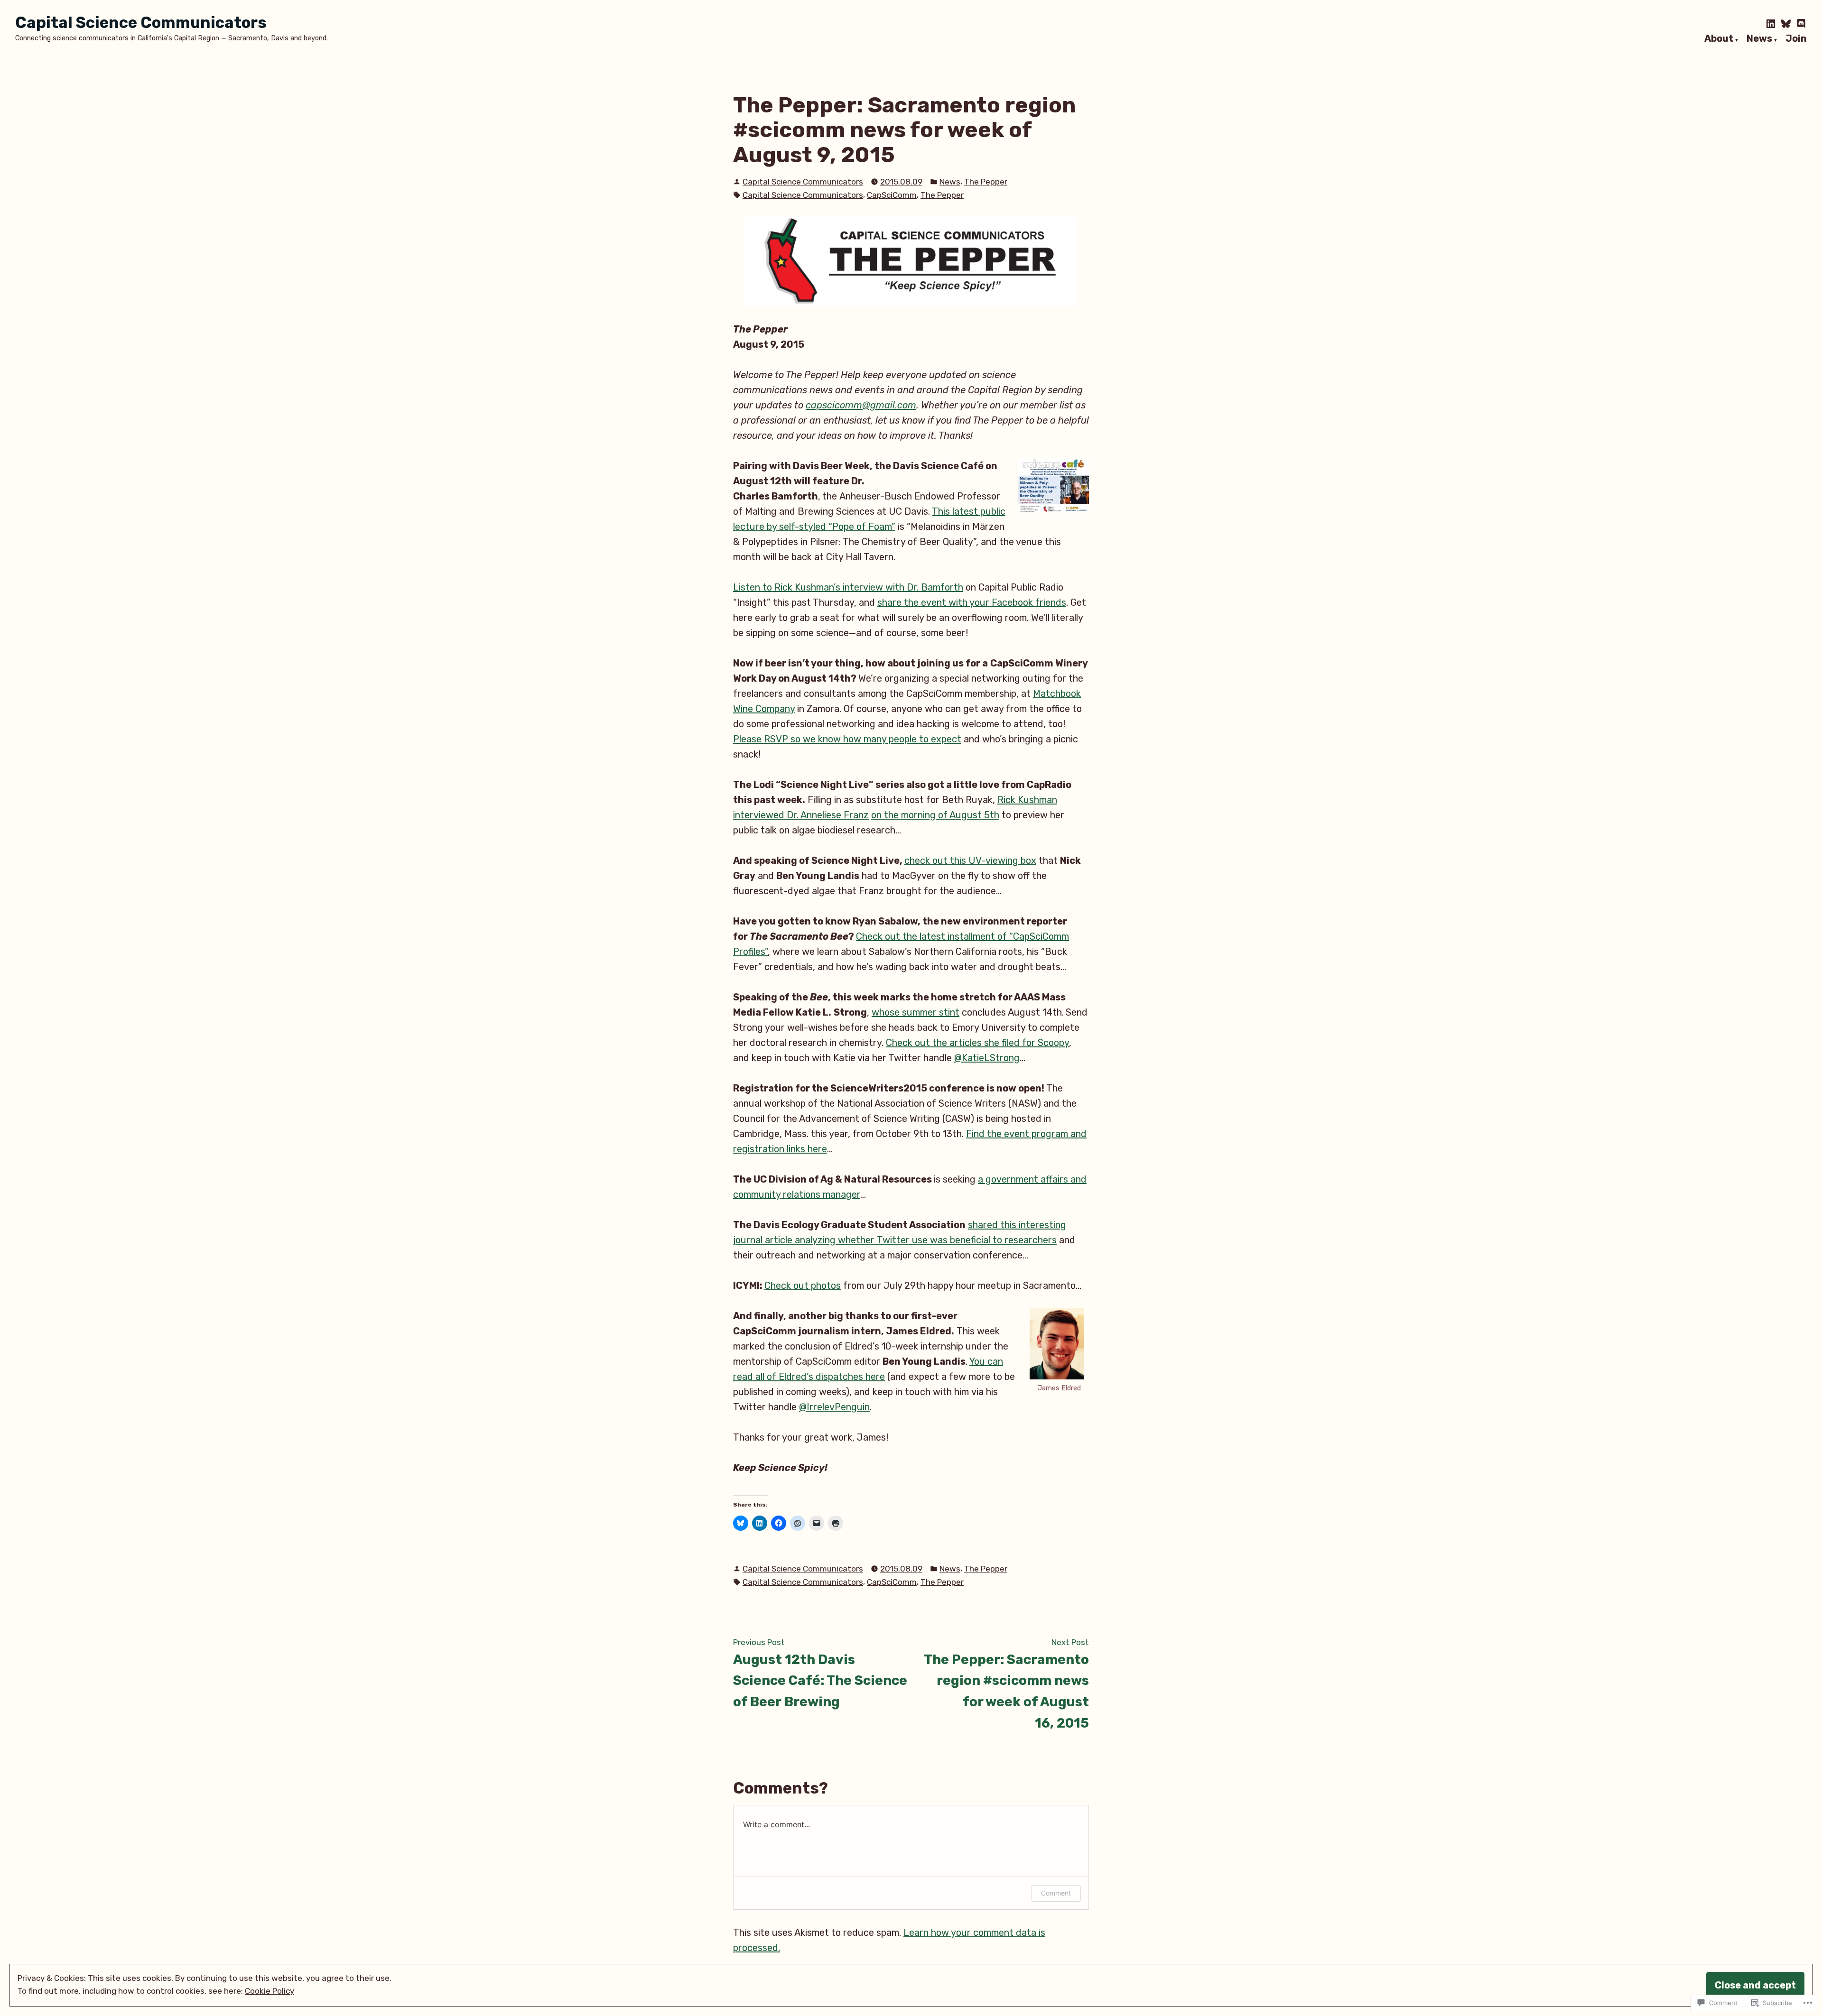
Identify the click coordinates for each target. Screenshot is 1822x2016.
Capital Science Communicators (141, 23)
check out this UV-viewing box (970, 860)
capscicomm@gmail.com (861, 405)
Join (1796, 39)
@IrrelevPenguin (834, 1407)
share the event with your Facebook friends (972, 602)
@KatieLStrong (987, 1058)
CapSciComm (892, 195)
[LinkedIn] (1772, 24)
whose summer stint (916, 1012)
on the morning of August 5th (935, 815)
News (1759, 39)
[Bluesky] (1786, 24)
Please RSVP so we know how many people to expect (847, 739)
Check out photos (803, 1285)
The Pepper (986, 182)
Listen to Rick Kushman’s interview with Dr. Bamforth (848, 587)
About (1719, 39)
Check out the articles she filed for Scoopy (977, 1043)
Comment (1056, 1893)
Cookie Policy (270, 1991)
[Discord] (1800, 24)
